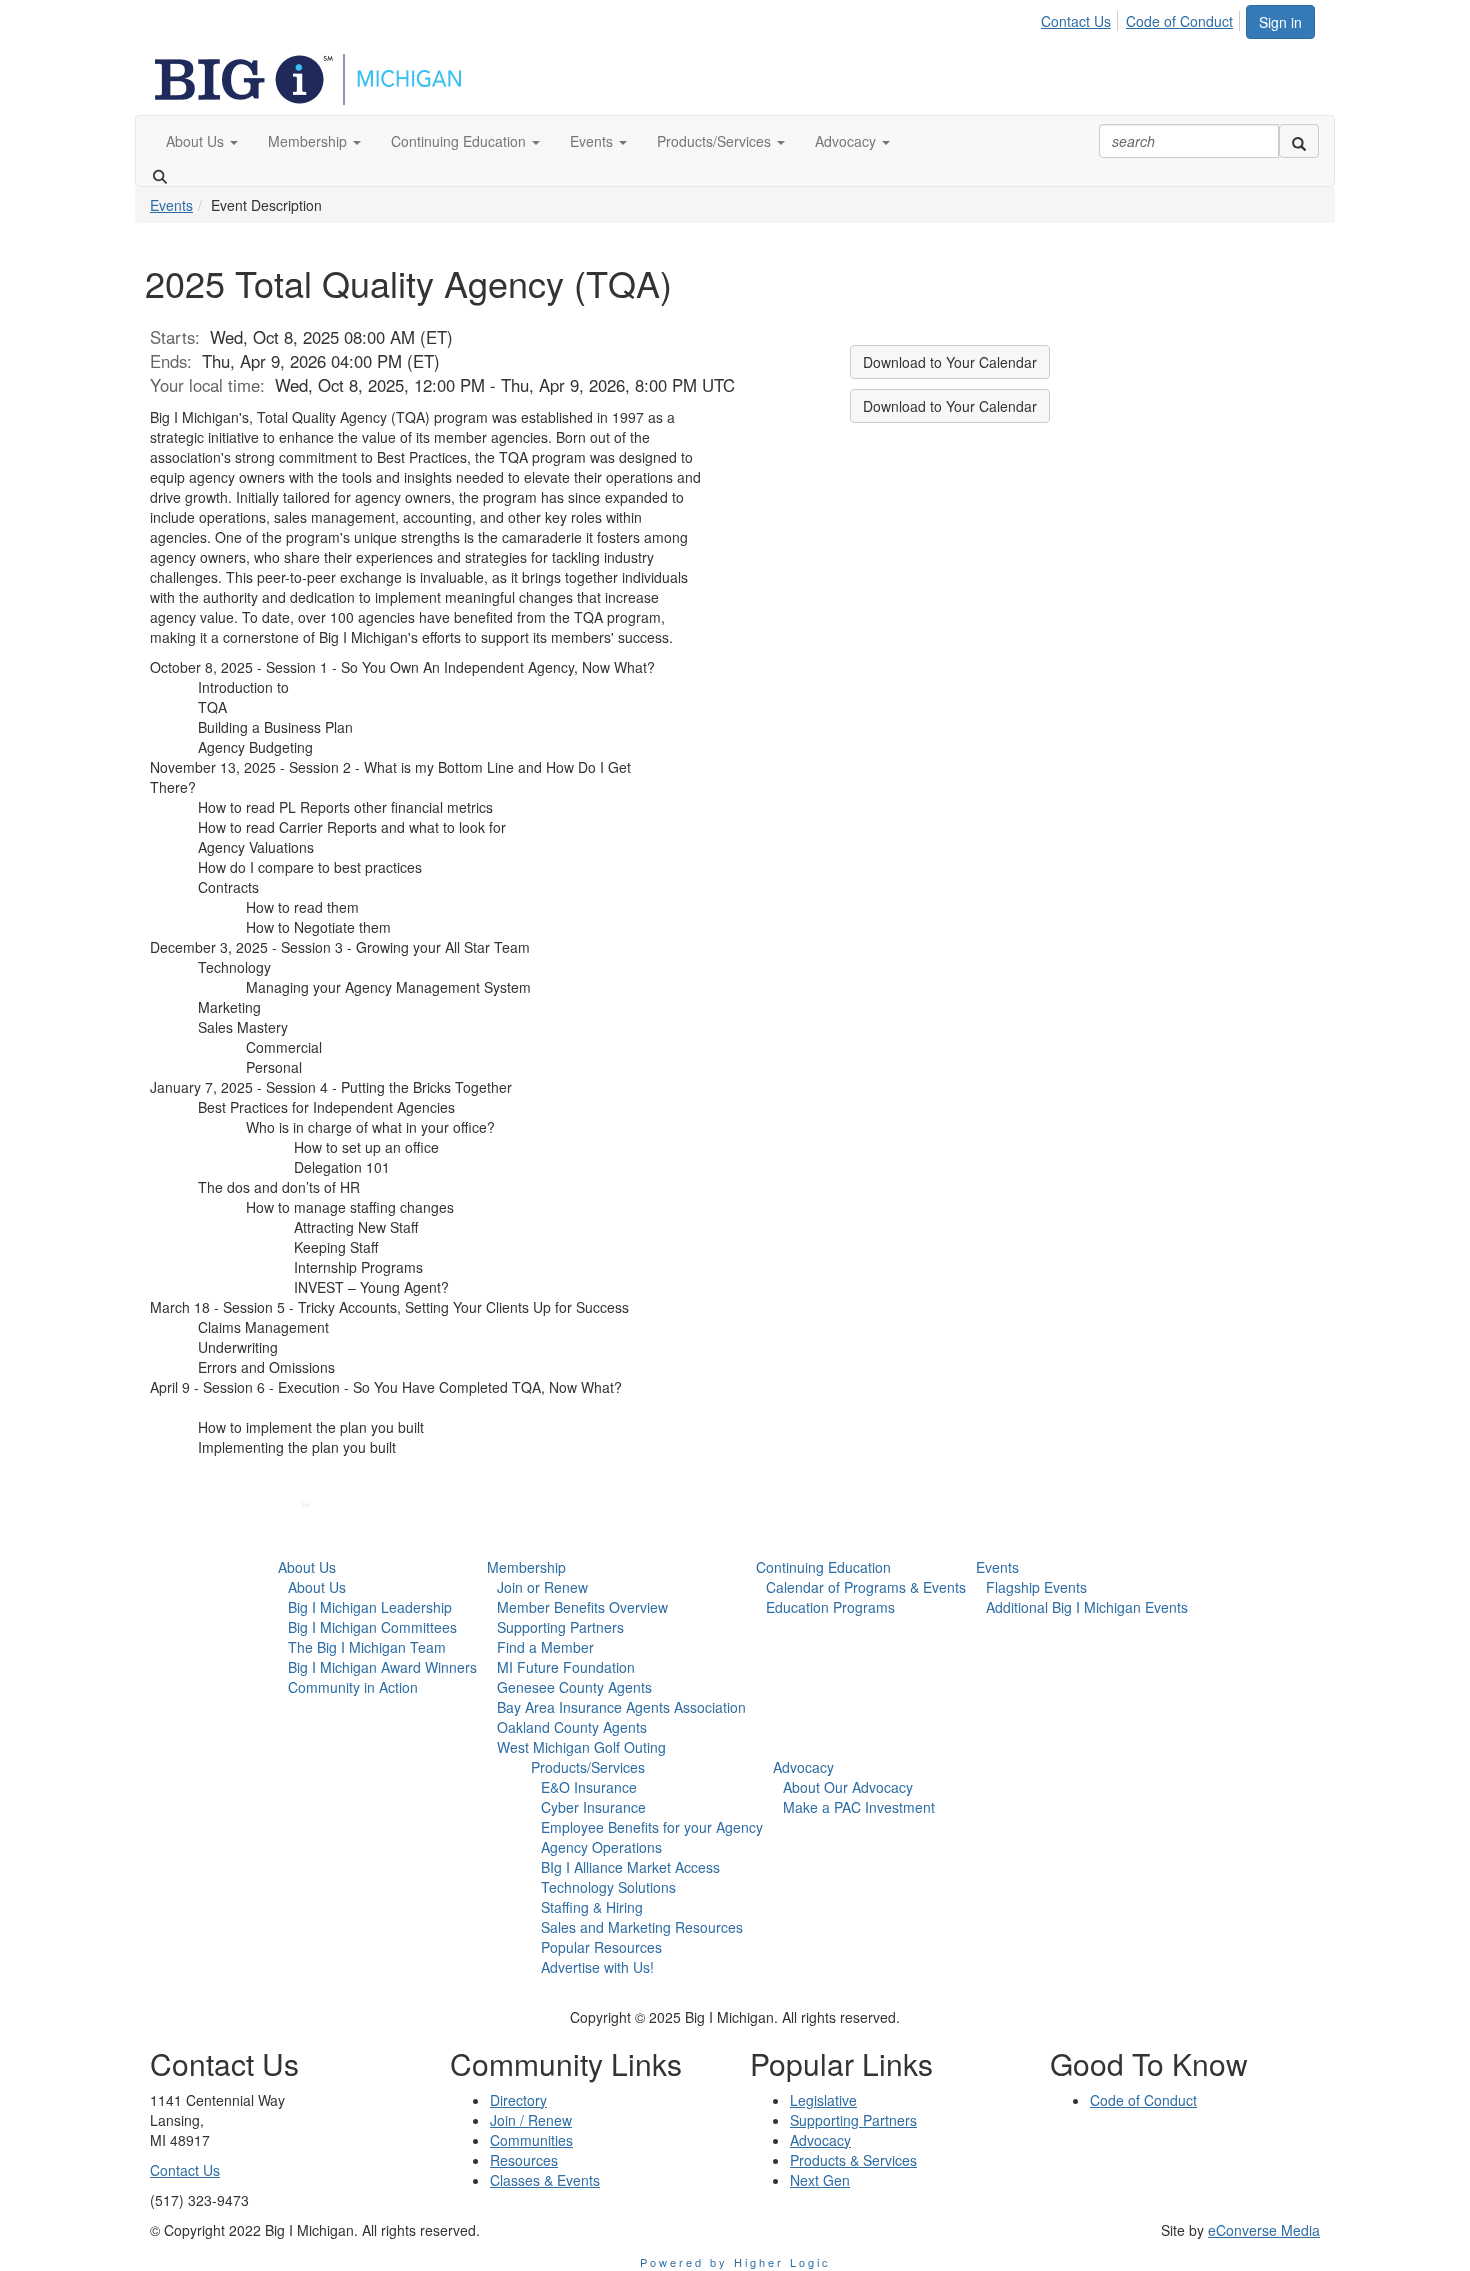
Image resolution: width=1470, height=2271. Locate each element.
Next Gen (820, 2180)
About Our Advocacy (848, 1787)
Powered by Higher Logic (735, 2262)
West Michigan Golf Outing (581, 1747)
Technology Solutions (608, 1887)
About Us (307, 1567)
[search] (1299, 141)
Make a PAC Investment (859, 1807)
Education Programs (830, 1607)
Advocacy (803, 1767)
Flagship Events (1036, 1587)
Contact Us (1076, 21)
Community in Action (353, 1687)
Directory (518, 2100)
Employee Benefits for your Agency (652, 1827)
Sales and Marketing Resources (642, 1927)
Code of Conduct (1179, 21)
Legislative (823, 2100)
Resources (524, 2160)
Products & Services (853, 2160)
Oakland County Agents (572, 1727)
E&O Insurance (589, 1787)
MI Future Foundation (566, 1667)
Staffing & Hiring (592, 1907)
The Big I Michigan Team (367, 1647)
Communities (531, 2140)
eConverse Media (1264, 2230)
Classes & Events (545, 2180)
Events (171, 205)
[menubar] (1142, 18)
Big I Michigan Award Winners (382, 1667)
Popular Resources (601, 1947)
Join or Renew (542, 1587)
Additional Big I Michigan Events (1087, 1607)
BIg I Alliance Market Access (630, 1867)
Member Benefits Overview (582, 1607)
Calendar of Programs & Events (866, 1587)
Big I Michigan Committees (372, 1627)
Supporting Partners (560, 1627)
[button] (202, 141)
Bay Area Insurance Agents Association (621, 1707)
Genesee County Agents (574, 1687)
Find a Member (545, 1647)
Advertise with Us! (597, 1967)
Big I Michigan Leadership (370, 1607)
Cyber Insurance (593, 1807)
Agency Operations (601, 1847)
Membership (526, 1567)
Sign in (1280, 22)
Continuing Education (823, 1567)
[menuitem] (1081, 18)
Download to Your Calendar (950, 362)
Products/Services (588, 1767)
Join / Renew (531, 2120)
